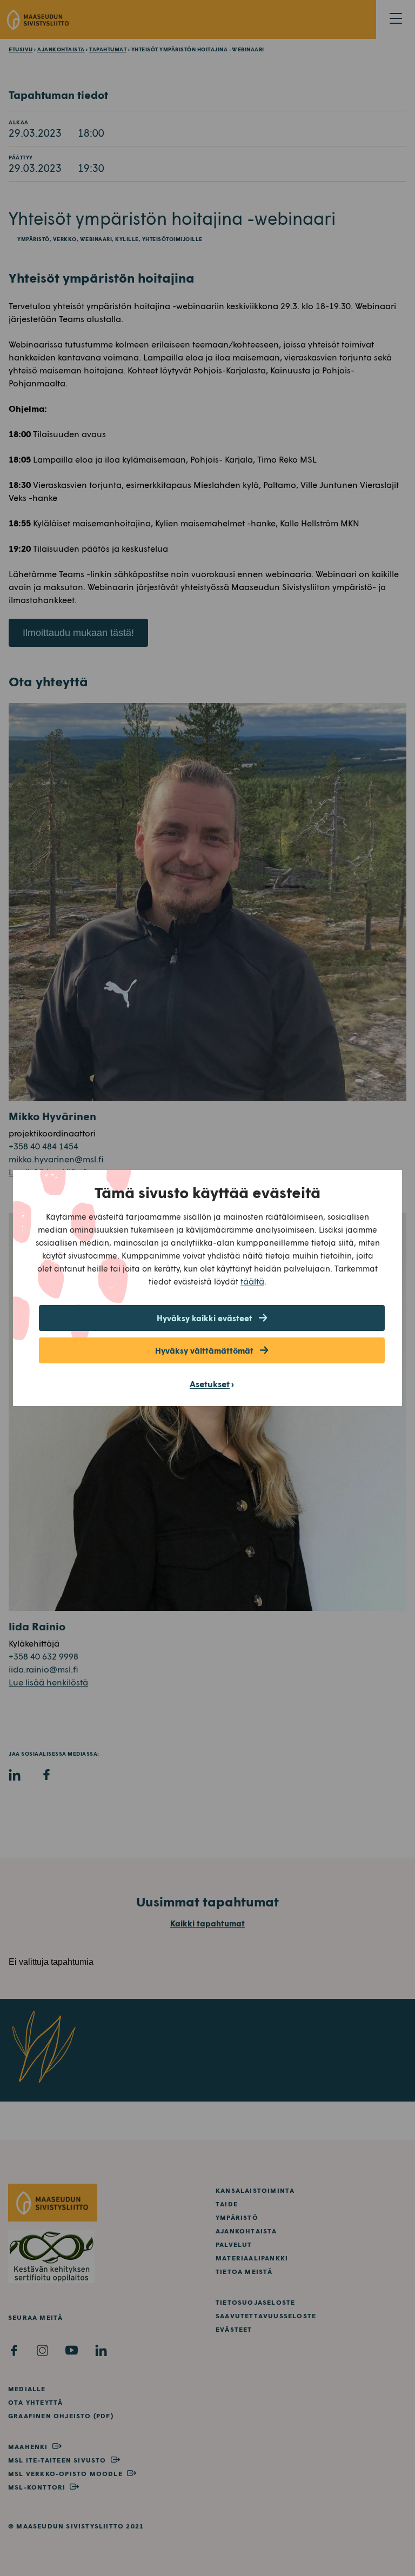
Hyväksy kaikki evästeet (205, 1318)
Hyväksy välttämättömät (204, 1350)
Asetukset (210, 1384)
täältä (252, 1281)
